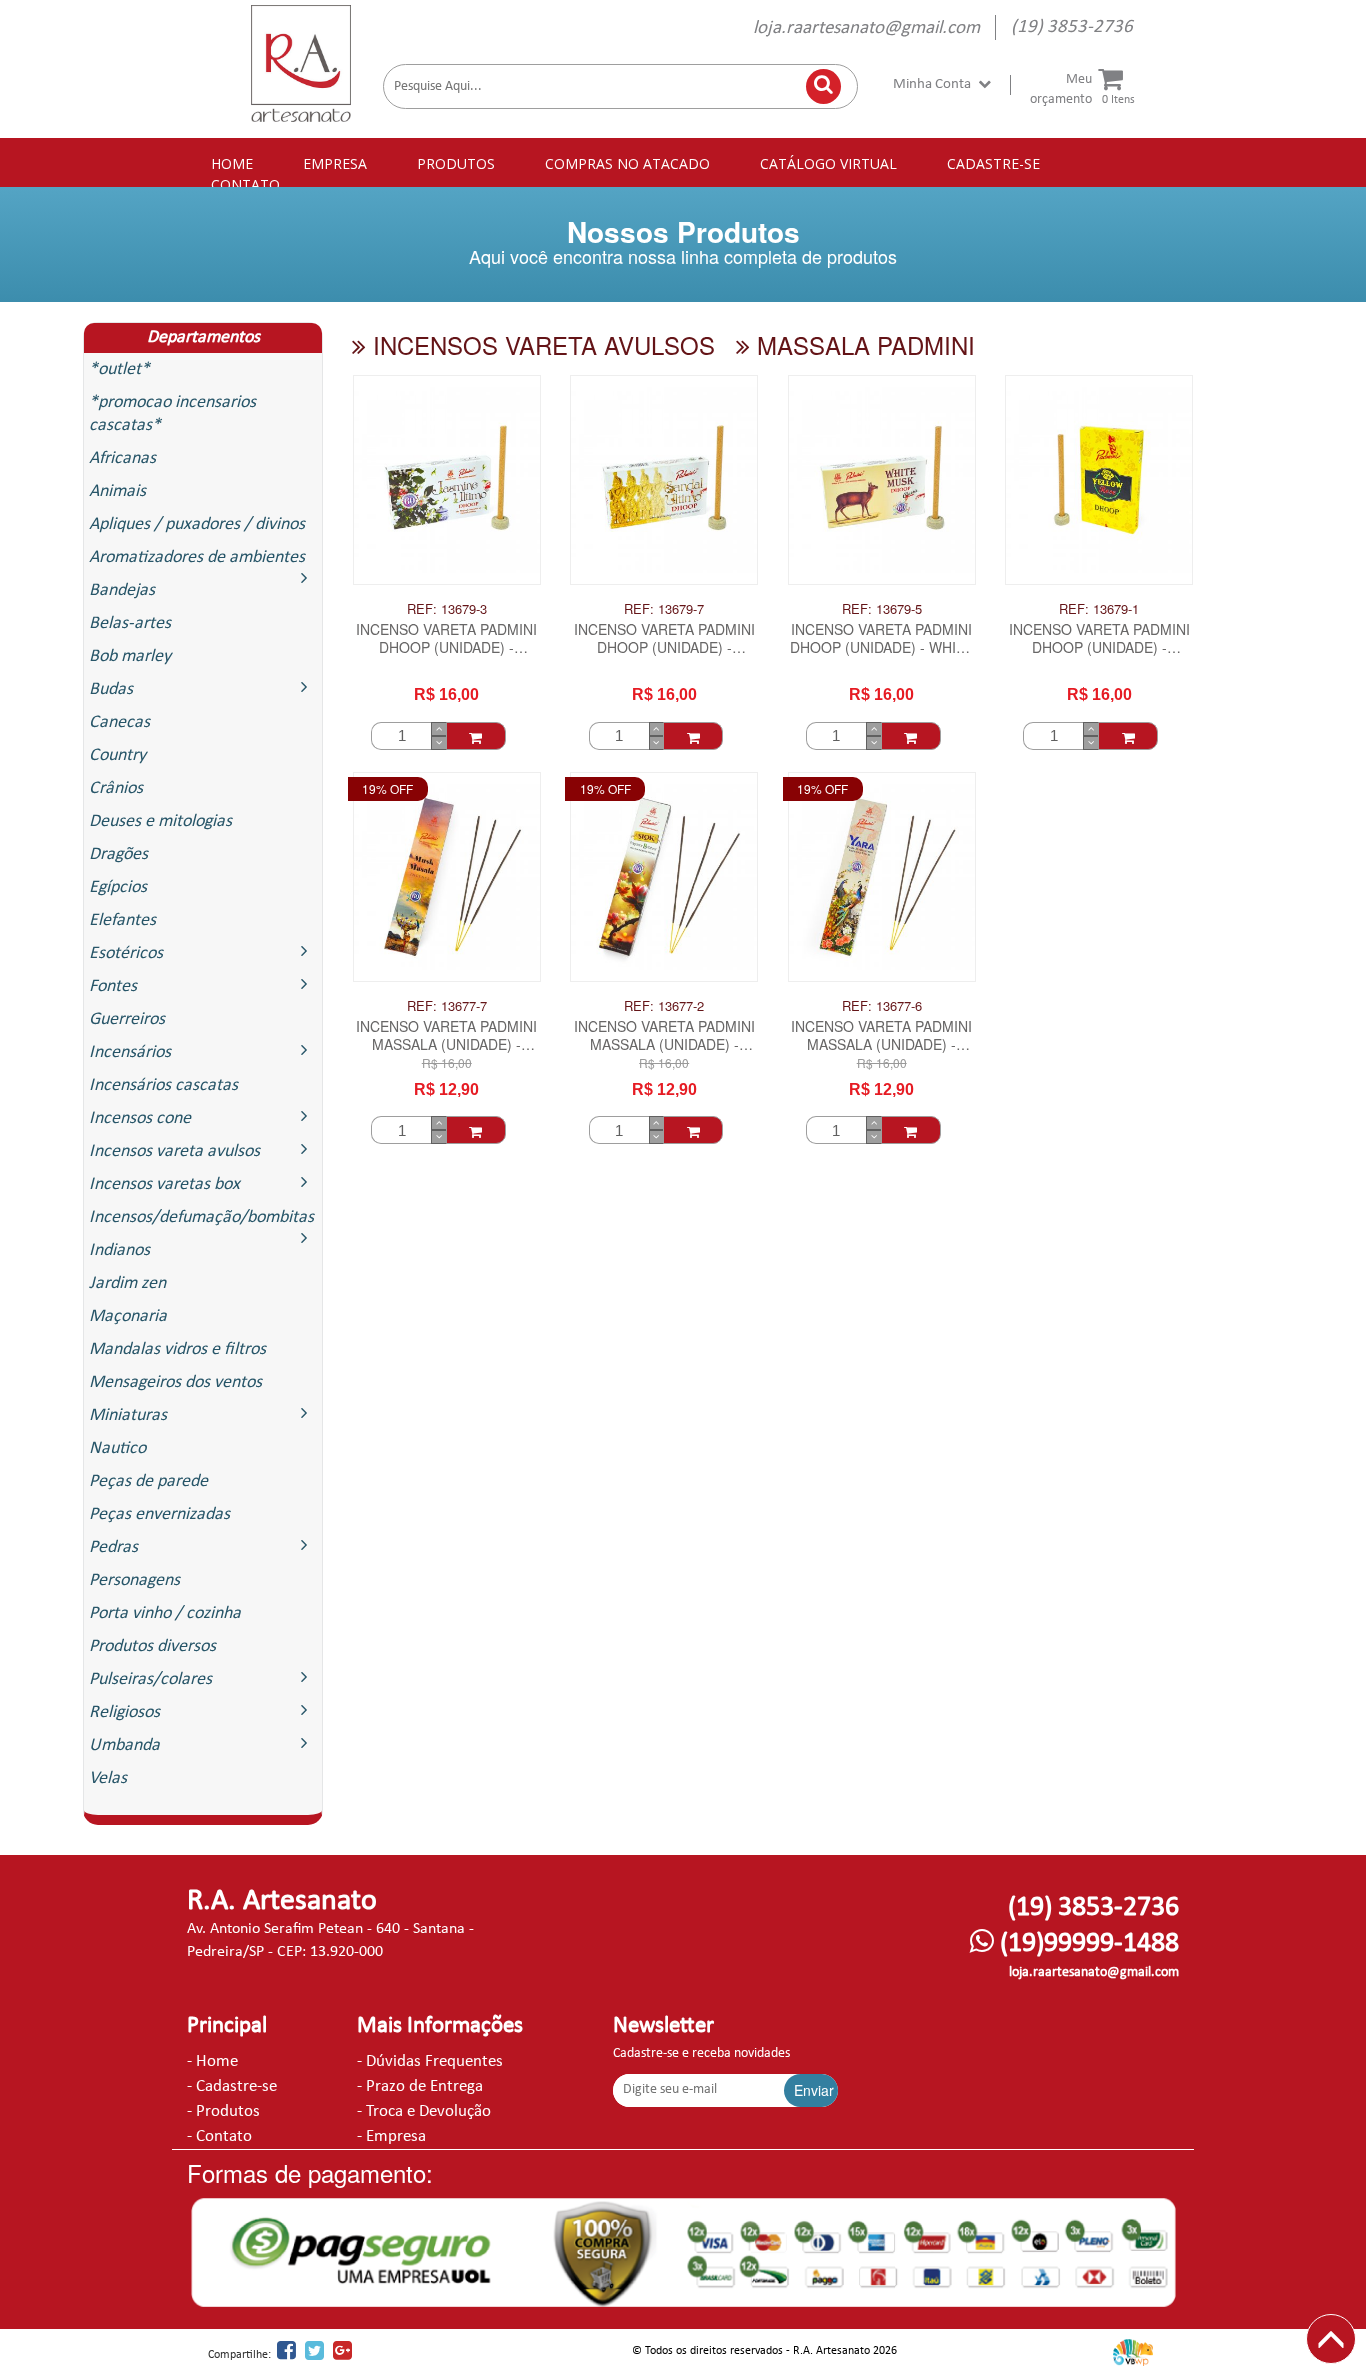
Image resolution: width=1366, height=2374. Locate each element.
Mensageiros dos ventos (175, 1382)
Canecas (119, 722)
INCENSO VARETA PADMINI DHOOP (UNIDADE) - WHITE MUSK (882, 640)
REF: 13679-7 (664, 609)
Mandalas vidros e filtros (177, 1349)
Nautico (117, 1448)
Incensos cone (140, 1118)
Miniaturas (128, 1415)
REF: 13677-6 (882, 1006)
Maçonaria (128, 1316)
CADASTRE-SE (993, 163)
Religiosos (124, 1712)
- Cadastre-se (232, 2086)
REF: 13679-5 (882, 609)
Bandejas (122, 590)
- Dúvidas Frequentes (430, 2061)
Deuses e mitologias (160, 821)
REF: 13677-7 (447, 1006)
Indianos (119, 1250)
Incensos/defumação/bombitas (201, 1217)
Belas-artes (130, 623)
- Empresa (391, 2136)
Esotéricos (126, 953)
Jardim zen (127, 1283)
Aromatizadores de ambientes (197, 557)
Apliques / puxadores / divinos (197, 524)
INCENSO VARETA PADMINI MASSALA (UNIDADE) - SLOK (664, 1037)
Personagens (134, 1580)
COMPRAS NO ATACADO (627, 163)
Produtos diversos (152, 1646)
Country (117, 755)
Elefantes (122, 920)
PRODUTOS (456, 163)
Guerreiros (127, 1019)
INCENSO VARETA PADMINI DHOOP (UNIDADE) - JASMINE (446, 640)
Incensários (130, 1052)
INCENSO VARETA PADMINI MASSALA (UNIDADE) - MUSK (446, 1037)
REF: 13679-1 (1099, 609)
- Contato (219, 2136)
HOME (232, 163)
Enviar (814, 2090)
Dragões (118, 854)
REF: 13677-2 (664, 1006)
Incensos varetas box (164, 1184)
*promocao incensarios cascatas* (172, 414)
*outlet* (119, 369)
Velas (108, 1778)
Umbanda (124, 1745)
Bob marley (130, 656)
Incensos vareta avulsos (174, 1151)
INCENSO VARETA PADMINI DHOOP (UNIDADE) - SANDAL (664, 640)
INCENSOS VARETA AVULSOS (540, 344)
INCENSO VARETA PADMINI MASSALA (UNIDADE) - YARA (881, 1037)
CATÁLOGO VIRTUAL (828, 163)
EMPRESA (335, 163)
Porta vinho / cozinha (165, 1613)
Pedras (113, 1547)
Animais (117, 491)
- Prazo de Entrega (420, 2086)
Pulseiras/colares (150, 1679)
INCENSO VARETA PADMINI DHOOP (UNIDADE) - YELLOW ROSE (1099, 640)
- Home (212, 2061)
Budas (111, 689)
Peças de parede (148, 1481)
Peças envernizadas (159, 1514)
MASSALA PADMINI (862, 344)
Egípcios (118, 887)
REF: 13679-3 (447, 609)
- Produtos (223, 2111)
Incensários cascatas (163, 1085)
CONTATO (245, 184)
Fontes (113, 986)
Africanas (122, 458)
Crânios (116, 788)
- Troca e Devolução (424, 2111)
